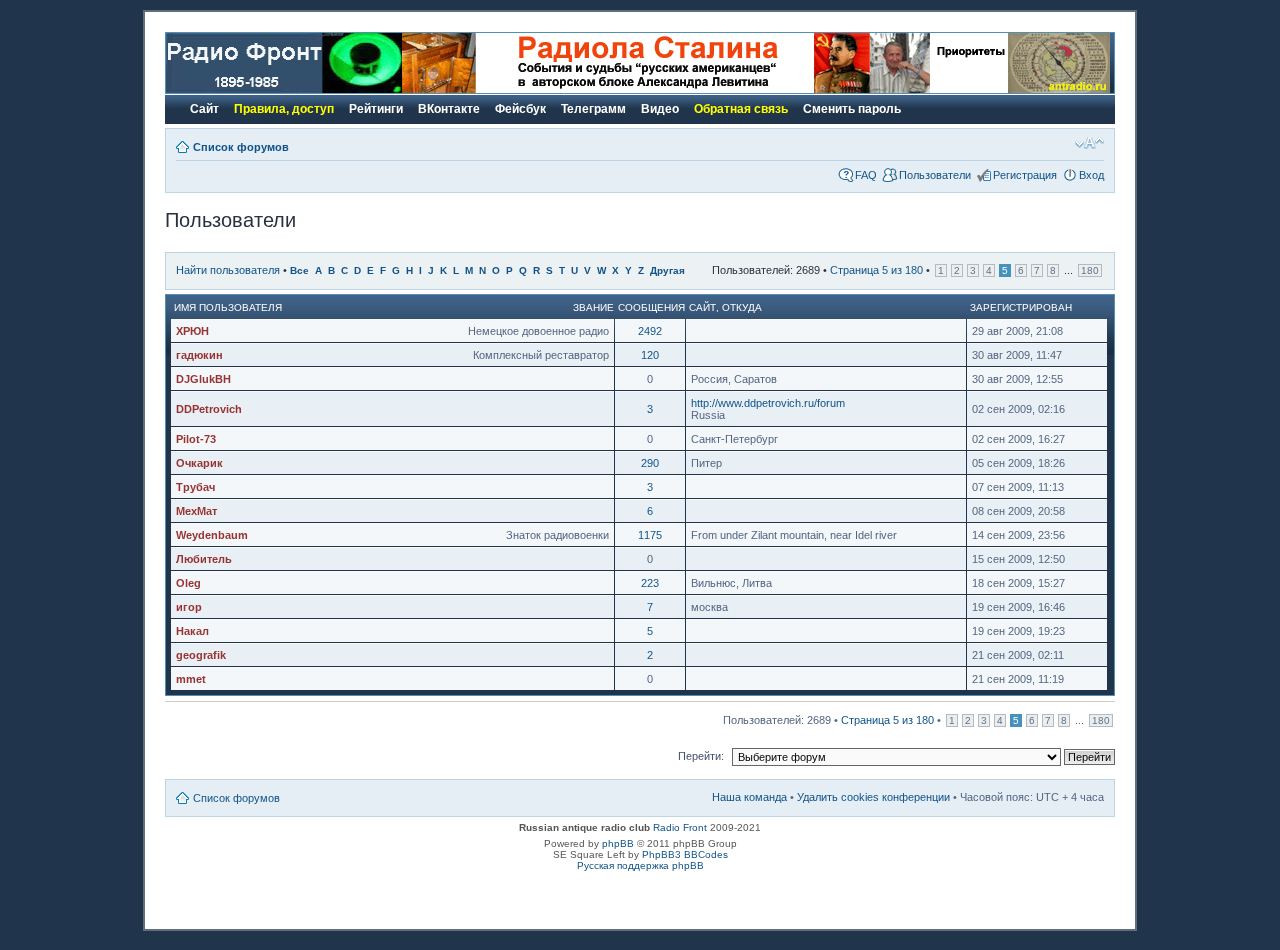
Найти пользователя (228, 270)
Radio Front (680, 827)
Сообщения (651, 307)
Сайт (702, 307)
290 (650, 463)
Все (299, 270)
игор (189, 607)
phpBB (618, 843)
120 (650, 355)
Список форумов (241, 147)
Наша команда (749, 797)
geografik (201, 655)
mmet (191, 679)
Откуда (742, 307)
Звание (593, 307)
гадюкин (199, 355)
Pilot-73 (196, 439)
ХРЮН (192, 331)
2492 (650, 331)
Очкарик (199, 463)
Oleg (188, 583)
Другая (667, 270)
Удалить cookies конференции (873, 797)
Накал (192, 631)
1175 (650, 535)
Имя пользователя (228, 307)
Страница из (876, 270)
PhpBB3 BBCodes (685, 854)
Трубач (195, 487)
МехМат (196, 511)
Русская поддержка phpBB (640, 865)
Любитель (204, 559)
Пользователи (935, 175)
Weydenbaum (212, 535)
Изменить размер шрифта (1089, 143)
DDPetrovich (209, 409)
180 (1090, 270)
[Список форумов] (284, 89)
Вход (1091, 175)
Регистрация (1025, 175)
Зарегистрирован (1021, 307)
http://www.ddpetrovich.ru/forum (768, 403)
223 (650, 583)
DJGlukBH (203, 379)
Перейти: (701, 756)
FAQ (866, 175)
